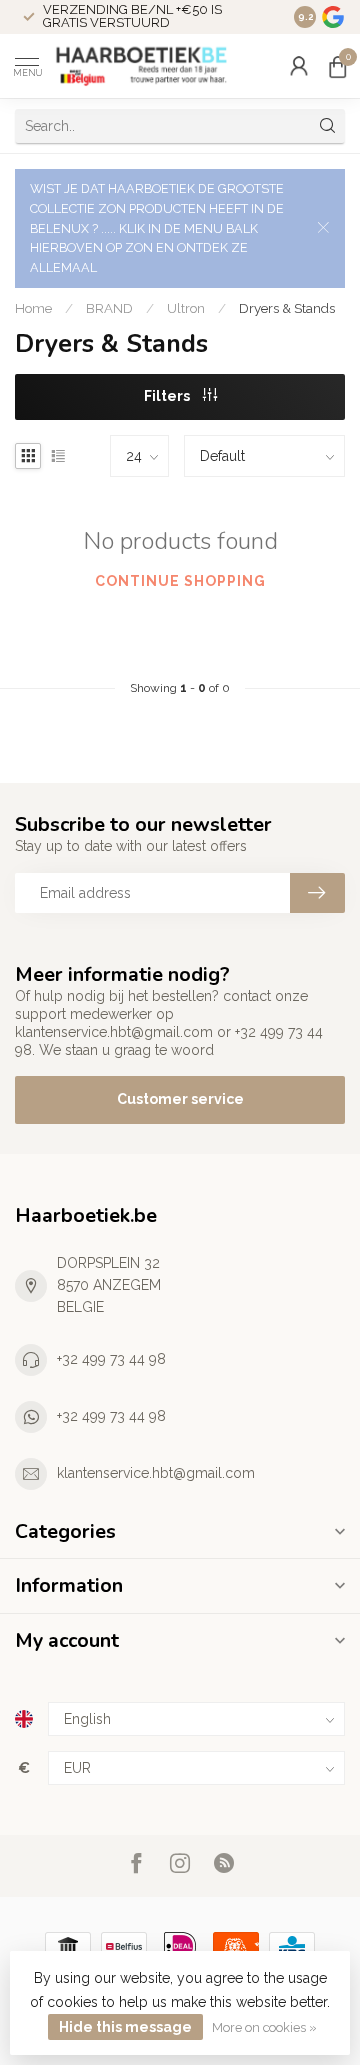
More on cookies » (264, 2027)
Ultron (186, 308)
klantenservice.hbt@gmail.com (156, 1473)
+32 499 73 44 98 (111, 1359)
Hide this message (125, 2027)
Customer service (180, 1099)
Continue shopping (180, 581)
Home (33, 308)
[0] (337, 66)
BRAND (109, 308)
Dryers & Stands (287, 308)
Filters (168, 396)
